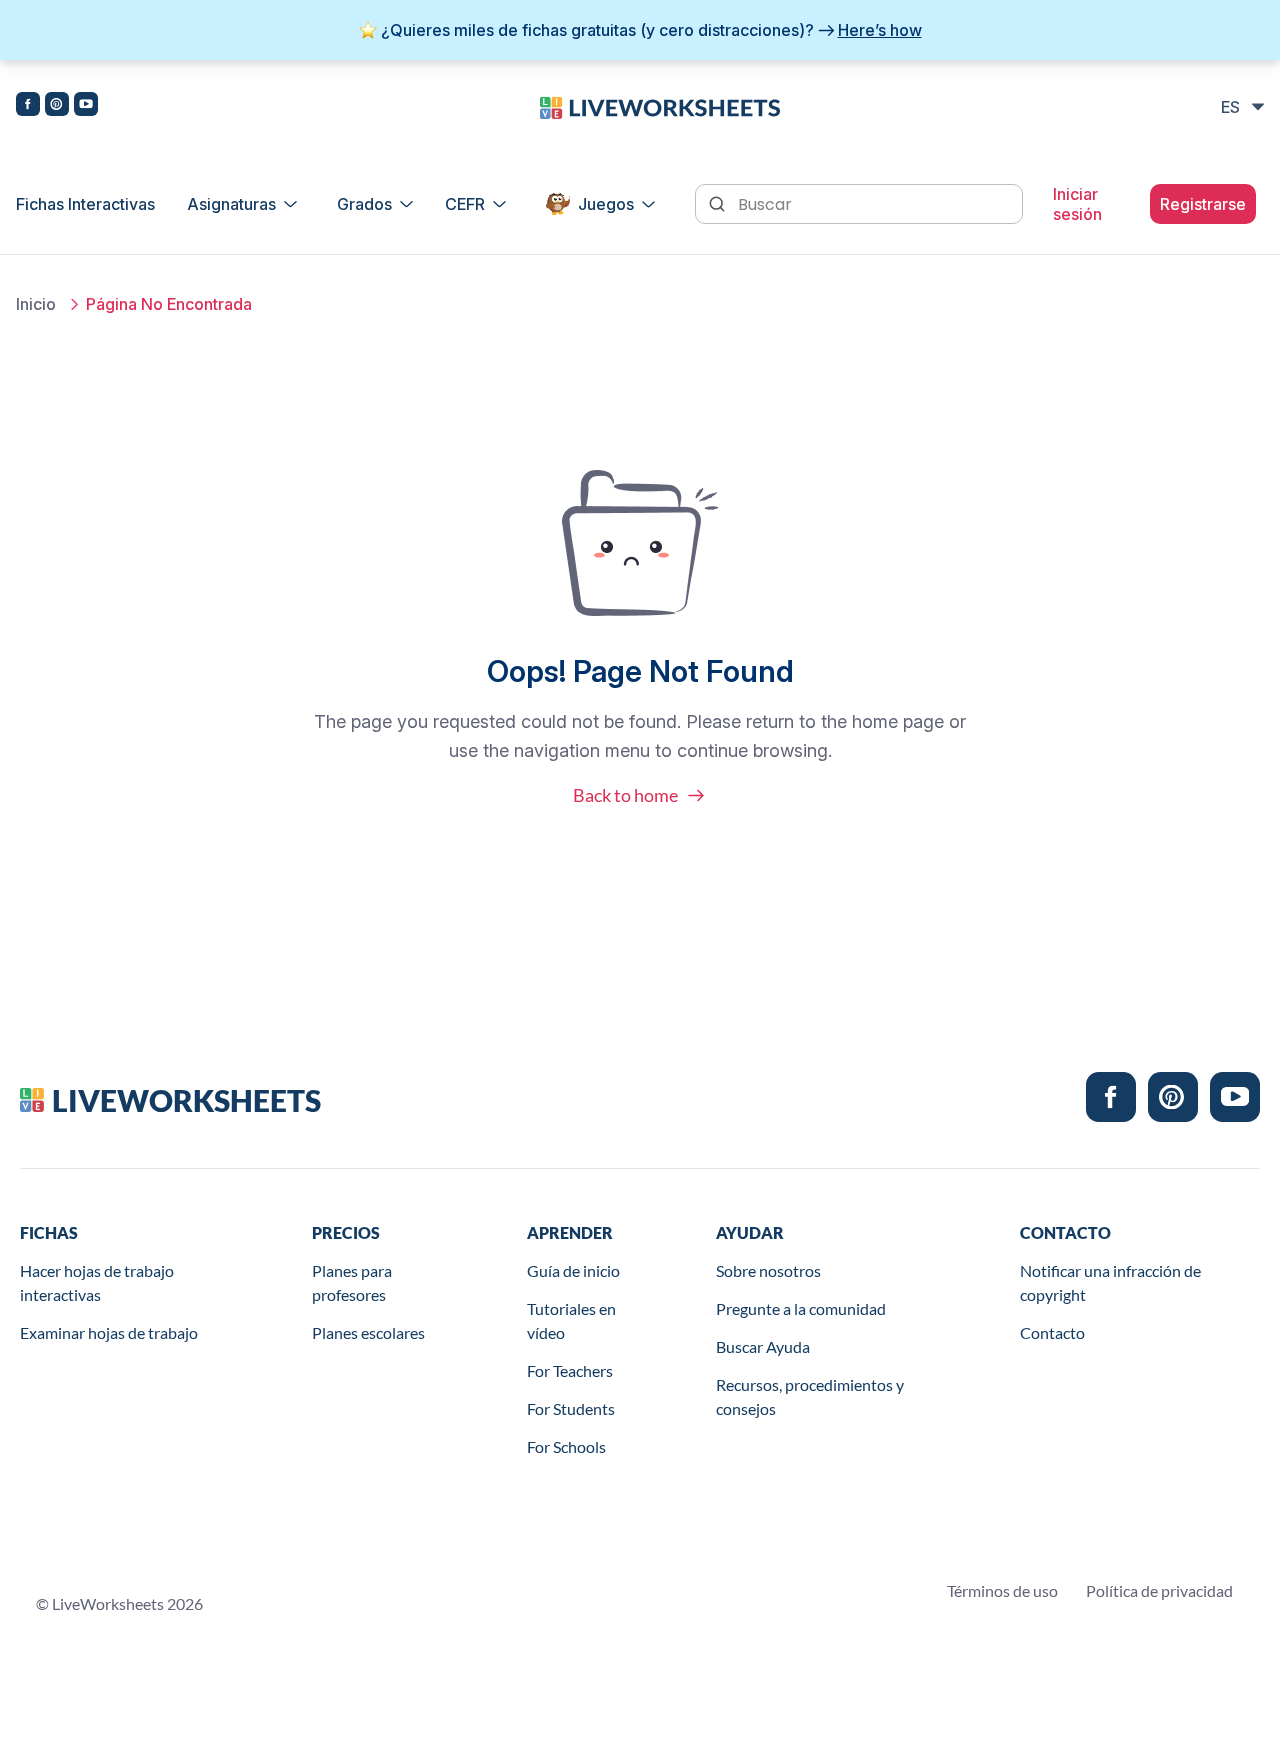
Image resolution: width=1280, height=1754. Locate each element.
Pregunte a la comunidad (801, 1308)
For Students (571, 1408)
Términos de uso (1002, 1590)
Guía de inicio (573, 1270)
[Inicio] (660, 106)
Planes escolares (368, 1332)
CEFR (465, 204)
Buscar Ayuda (763, 1346)
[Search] (719, 202)
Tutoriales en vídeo (571, 1320)
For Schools (566, 1446)
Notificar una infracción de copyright (1110, 1282)
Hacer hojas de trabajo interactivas (97, 1282)
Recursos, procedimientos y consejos (810, 1396)
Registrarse (1203, 204)
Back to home (625, 795)
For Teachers (570, 1370)
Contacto (1052, 1332)
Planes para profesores (352, 1282)
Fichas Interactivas (85, 204)
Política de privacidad (1159, 1590)
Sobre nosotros (768, 1270)
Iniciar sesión (1077, 204)
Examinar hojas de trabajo (109, 1332)
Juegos (606, 204)
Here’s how (880, 30)
